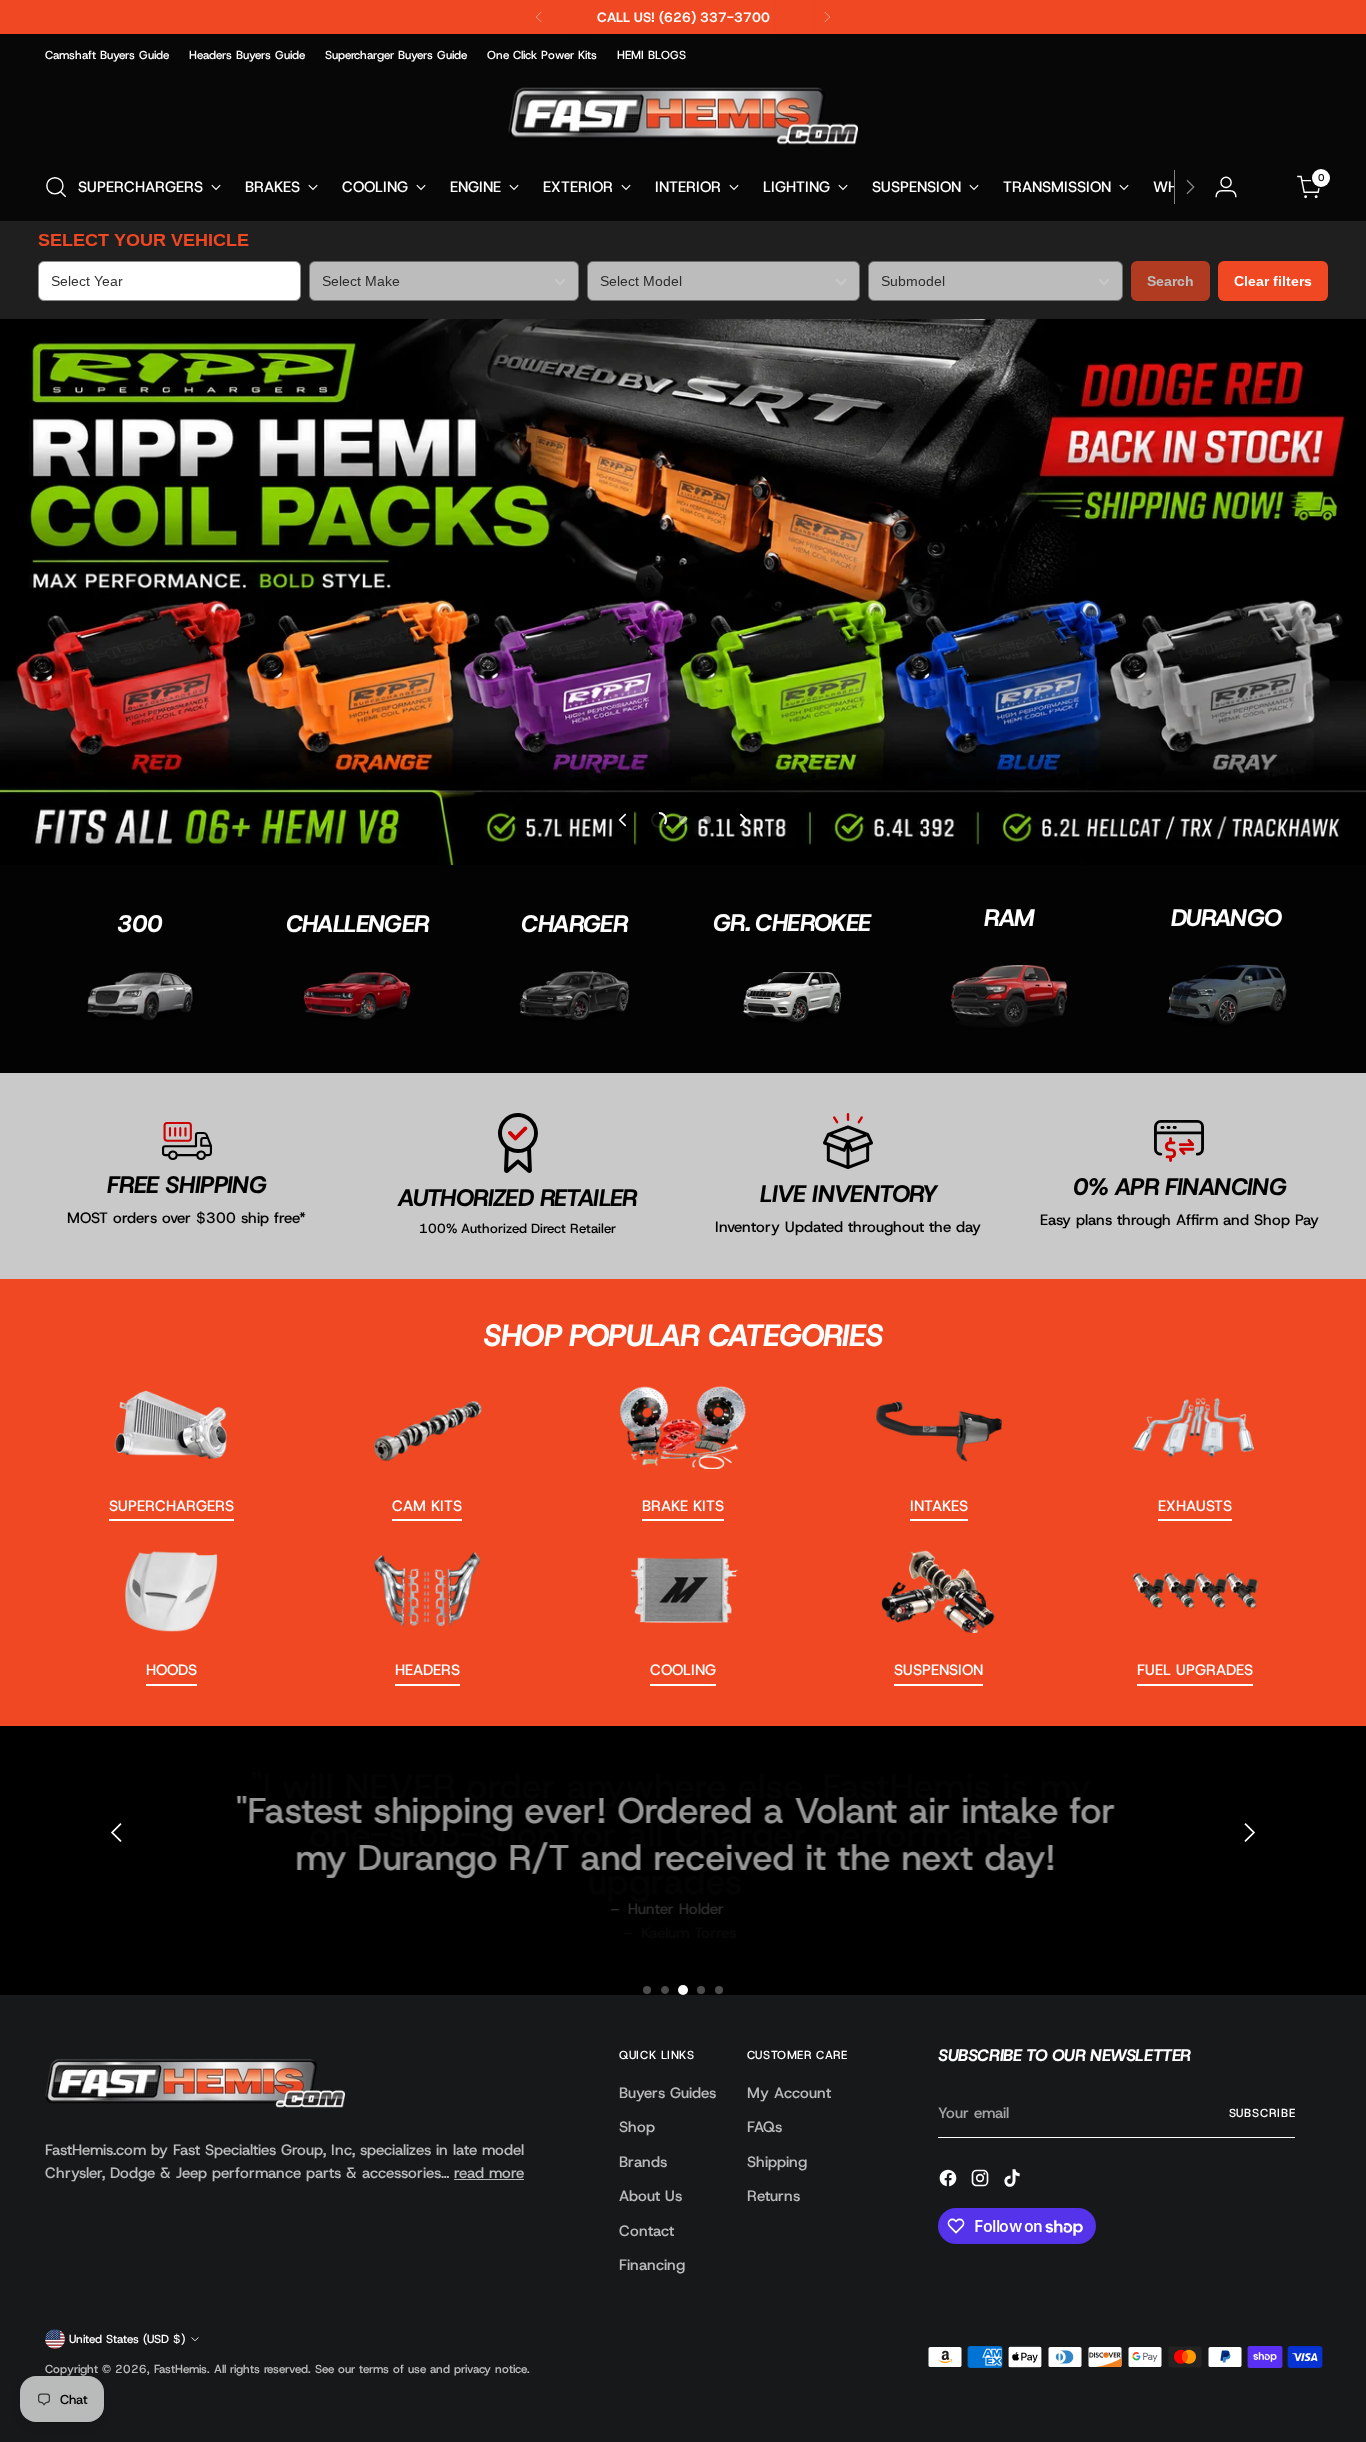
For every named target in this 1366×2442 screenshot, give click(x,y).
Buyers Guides (667, 2093)
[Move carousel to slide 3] (707, 820)
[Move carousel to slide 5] (719, 1990)
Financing (652, 2265)
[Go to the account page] (1226, 187)
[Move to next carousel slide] (742, 820)
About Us (650, 2196)
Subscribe (1262, 2113)
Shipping (777, 2162)
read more (489, 2173)
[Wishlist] (1268, 187)
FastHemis (180, 2369)
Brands (643, 2162)
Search (1170, 281)
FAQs (764, 2127)
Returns (773, 2196)
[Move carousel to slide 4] (701, 1990)
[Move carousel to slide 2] (683, 820)
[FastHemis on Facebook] (950, 2181)
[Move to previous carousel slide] (624, 820)
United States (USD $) (127, 2339)
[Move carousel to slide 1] (647, 1990)
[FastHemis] (683, 115)
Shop (637, 2127)
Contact (646, 2231)
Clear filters (1273, 281)
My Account (789, 2093)
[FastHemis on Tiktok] (1014, 2181)
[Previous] (539, 17)
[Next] (827, 17)
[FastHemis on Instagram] (982, 2181)
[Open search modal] (56, 187)
